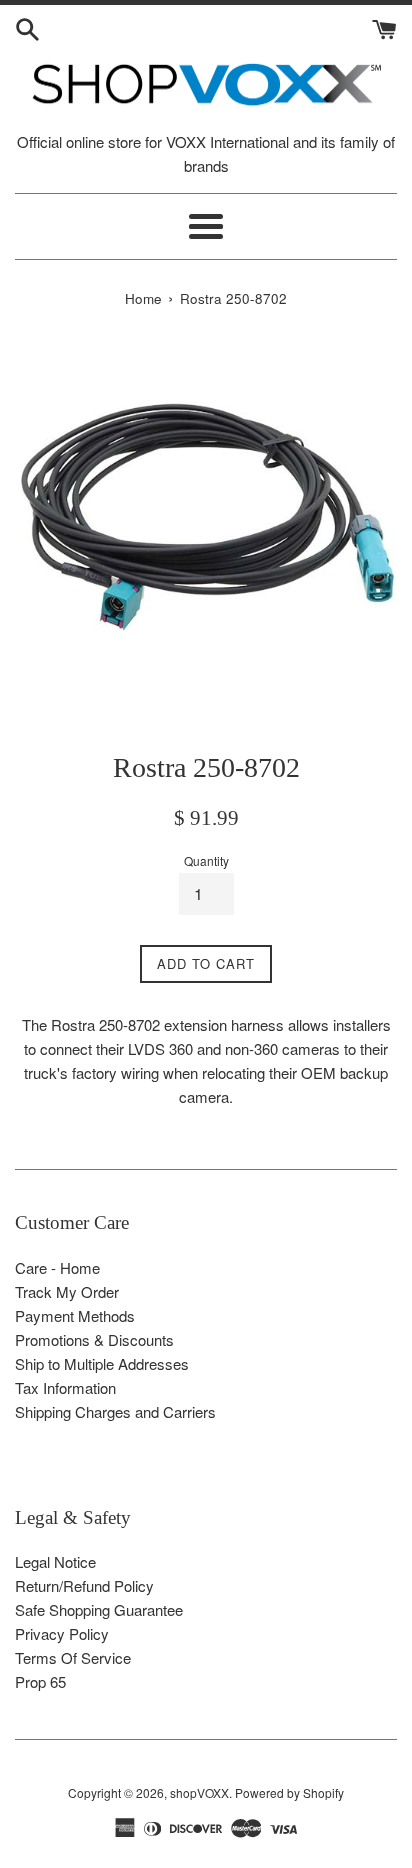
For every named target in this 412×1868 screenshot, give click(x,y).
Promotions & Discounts (94, 1339)
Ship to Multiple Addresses (102, 1363)
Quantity (206, 860)
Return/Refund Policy (84, 1585)
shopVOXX (199, 1792)
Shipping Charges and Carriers (115, 1411)
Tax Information (65, 1387)
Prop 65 (40, 1681)
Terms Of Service (73, 1657)
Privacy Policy (62, 1633)
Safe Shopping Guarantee (99, 1609)
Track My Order (67, 1291)
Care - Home (57, 1267)
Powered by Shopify (289, 1792)
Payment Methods (75, 1315)
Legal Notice (55, 1561)
